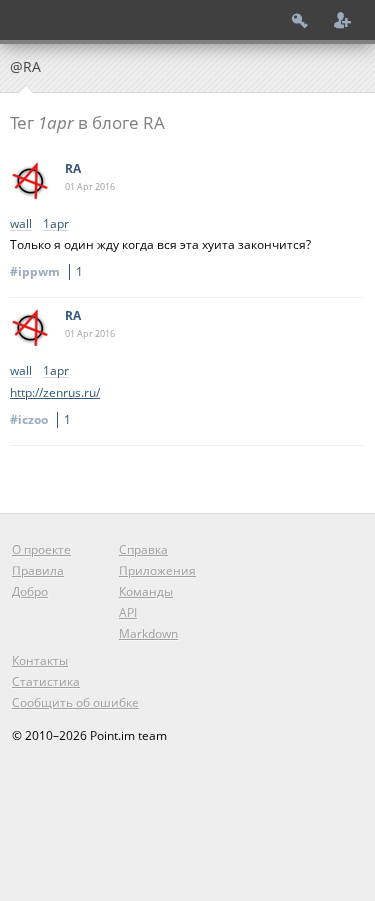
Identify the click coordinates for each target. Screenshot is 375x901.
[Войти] (300, 20)
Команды (146, 591)
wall (21, 224)
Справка (143, 549)
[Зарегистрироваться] (343, 20)
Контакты (40, 660)
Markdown (148, 633)
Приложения (157, 570)
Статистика (46, 681)
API (128, 612)
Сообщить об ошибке (75, 702)
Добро (30, 591)
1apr (56, 224)
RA (73, 168)
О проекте (41, 549)
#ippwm (46, 271)
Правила (38, 570)
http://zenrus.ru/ (55, 392)
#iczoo (40, 419)
